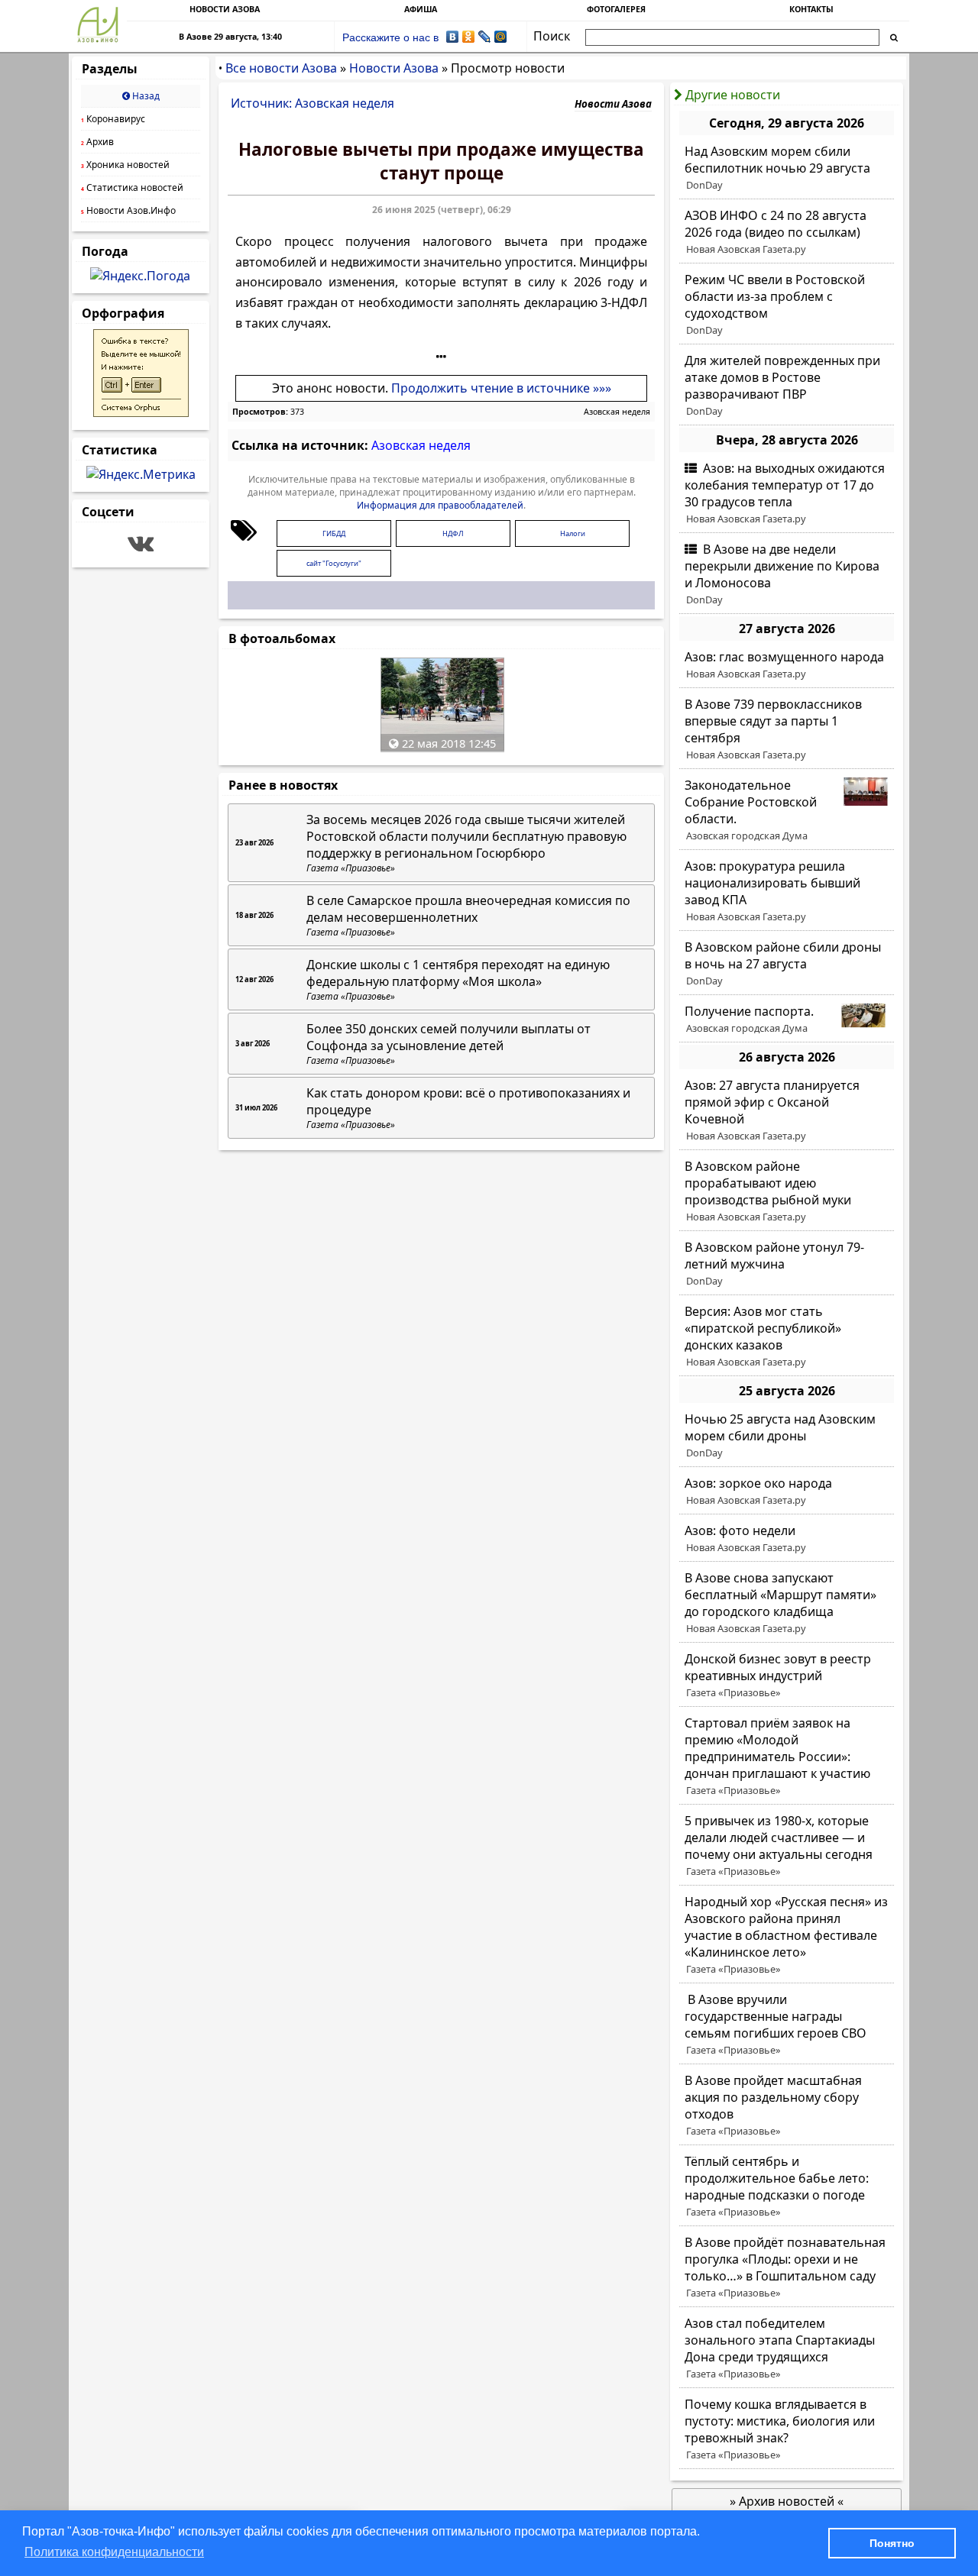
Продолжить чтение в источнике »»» (501, 388)
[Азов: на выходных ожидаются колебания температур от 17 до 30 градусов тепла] (787, 493)
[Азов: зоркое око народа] (787, 1492)
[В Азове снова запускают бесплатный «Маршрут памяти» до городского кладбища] (787, 1603)
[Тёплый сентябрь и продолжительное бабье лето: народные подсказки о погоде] (787, 2187)
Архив (97, 142)
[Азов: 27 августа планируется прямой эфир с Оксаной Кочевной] (787, 1110)
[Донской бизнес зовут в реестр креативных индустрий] (787, 1676)
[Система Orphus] (141, 412)
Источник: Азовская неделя (313, 103)
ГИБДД (334, 533)
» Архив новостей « (787, 2501)
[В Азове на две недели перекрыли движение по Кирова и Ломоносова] (787, 574)
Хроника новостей (125, 165)
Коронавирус (113, 119)
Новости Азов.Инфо (128, 210)
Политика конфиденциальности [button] (114, 2552)
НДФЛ (453, 533)
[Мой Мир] (501, 37)
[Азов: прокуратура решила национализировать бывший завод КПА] (787, 891)
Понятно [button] (892, 2543)
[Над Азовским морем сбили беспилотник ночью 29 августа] (787, 168)
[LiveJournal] (485, 37)
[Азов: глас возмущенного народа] (787, 665)
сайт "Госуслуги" (334, 563)
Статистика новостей (132, 187)
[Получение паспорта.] (787, 1020)
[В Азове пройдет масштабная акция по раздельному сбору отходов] (787, 2106)
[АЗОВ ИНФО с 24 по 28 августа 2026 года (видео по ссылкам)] (787, 232)
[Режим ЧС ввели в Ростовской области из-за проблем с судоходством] (787, 305)
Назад (145, 96)
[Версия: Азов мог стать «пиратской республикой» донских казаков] (787, 1336)
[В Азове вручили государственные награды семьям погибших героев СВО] (787, 2025)
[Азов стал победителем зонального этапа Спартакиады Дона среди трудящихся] (787, 2348)
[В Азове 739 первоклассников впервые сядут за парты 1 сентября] (787, 729)
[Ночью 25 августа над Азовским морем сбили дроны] (787, 1436)
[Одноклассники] (469, 37)
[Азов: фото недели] (787, 1539)
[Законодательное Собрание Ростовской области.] (787, 810)
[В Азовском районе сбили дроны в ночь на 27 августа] (787, 964)
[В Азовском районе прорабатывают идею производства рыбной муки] (787, 1191)
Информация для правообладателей (440, 505)
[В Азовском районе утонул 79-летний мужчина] (787, 1264)
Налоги (573, 533)
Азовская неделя (617, 412)
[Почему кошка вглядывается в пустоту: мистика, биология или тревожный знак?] (787, 2429)
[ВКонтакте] (453, 37)
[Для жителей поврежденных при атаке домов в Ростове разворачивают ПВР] (787, 386)
